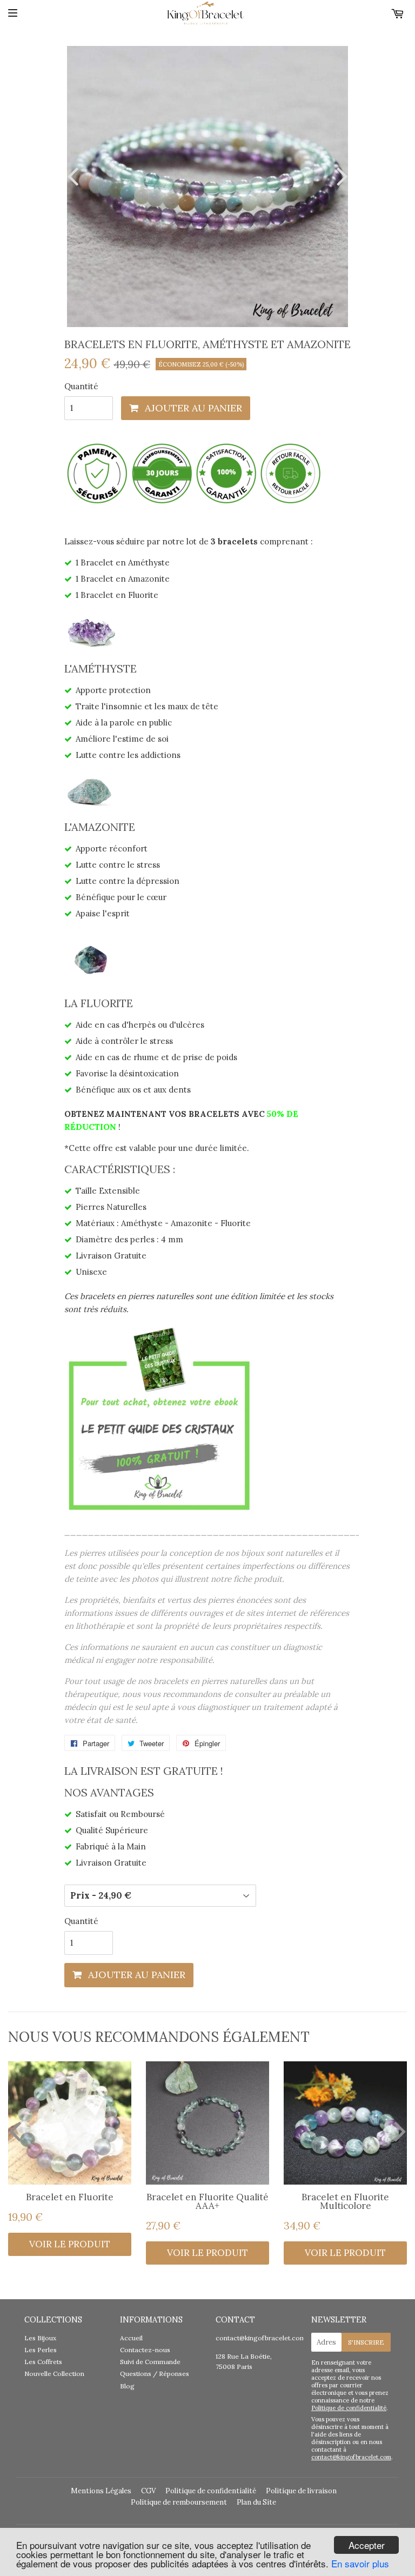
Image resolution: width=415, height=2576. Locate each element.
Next (340, 176)
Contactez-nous (145, 2350)
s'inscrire (366, 2342)
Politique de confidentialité (349, 2408)
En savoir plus (360, 2563)
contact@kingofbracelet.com (261, 2338)
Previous (75, 176)
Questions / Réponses (155, 2374)
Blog (127, 2386)
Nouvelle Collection (54, 2374)
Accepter (367, 2545)
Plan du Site (256, 2502)
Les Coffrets (43, 2362)
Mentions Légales (101, 2491)
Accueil (131, 2338)
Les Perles (41, 2350)
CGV (148, 2491)
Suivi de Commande (150, 2362)
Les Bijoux (40, 2338)
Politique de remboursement (179, 2502)
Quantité (81, 386)
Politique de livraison (301, 2491)
